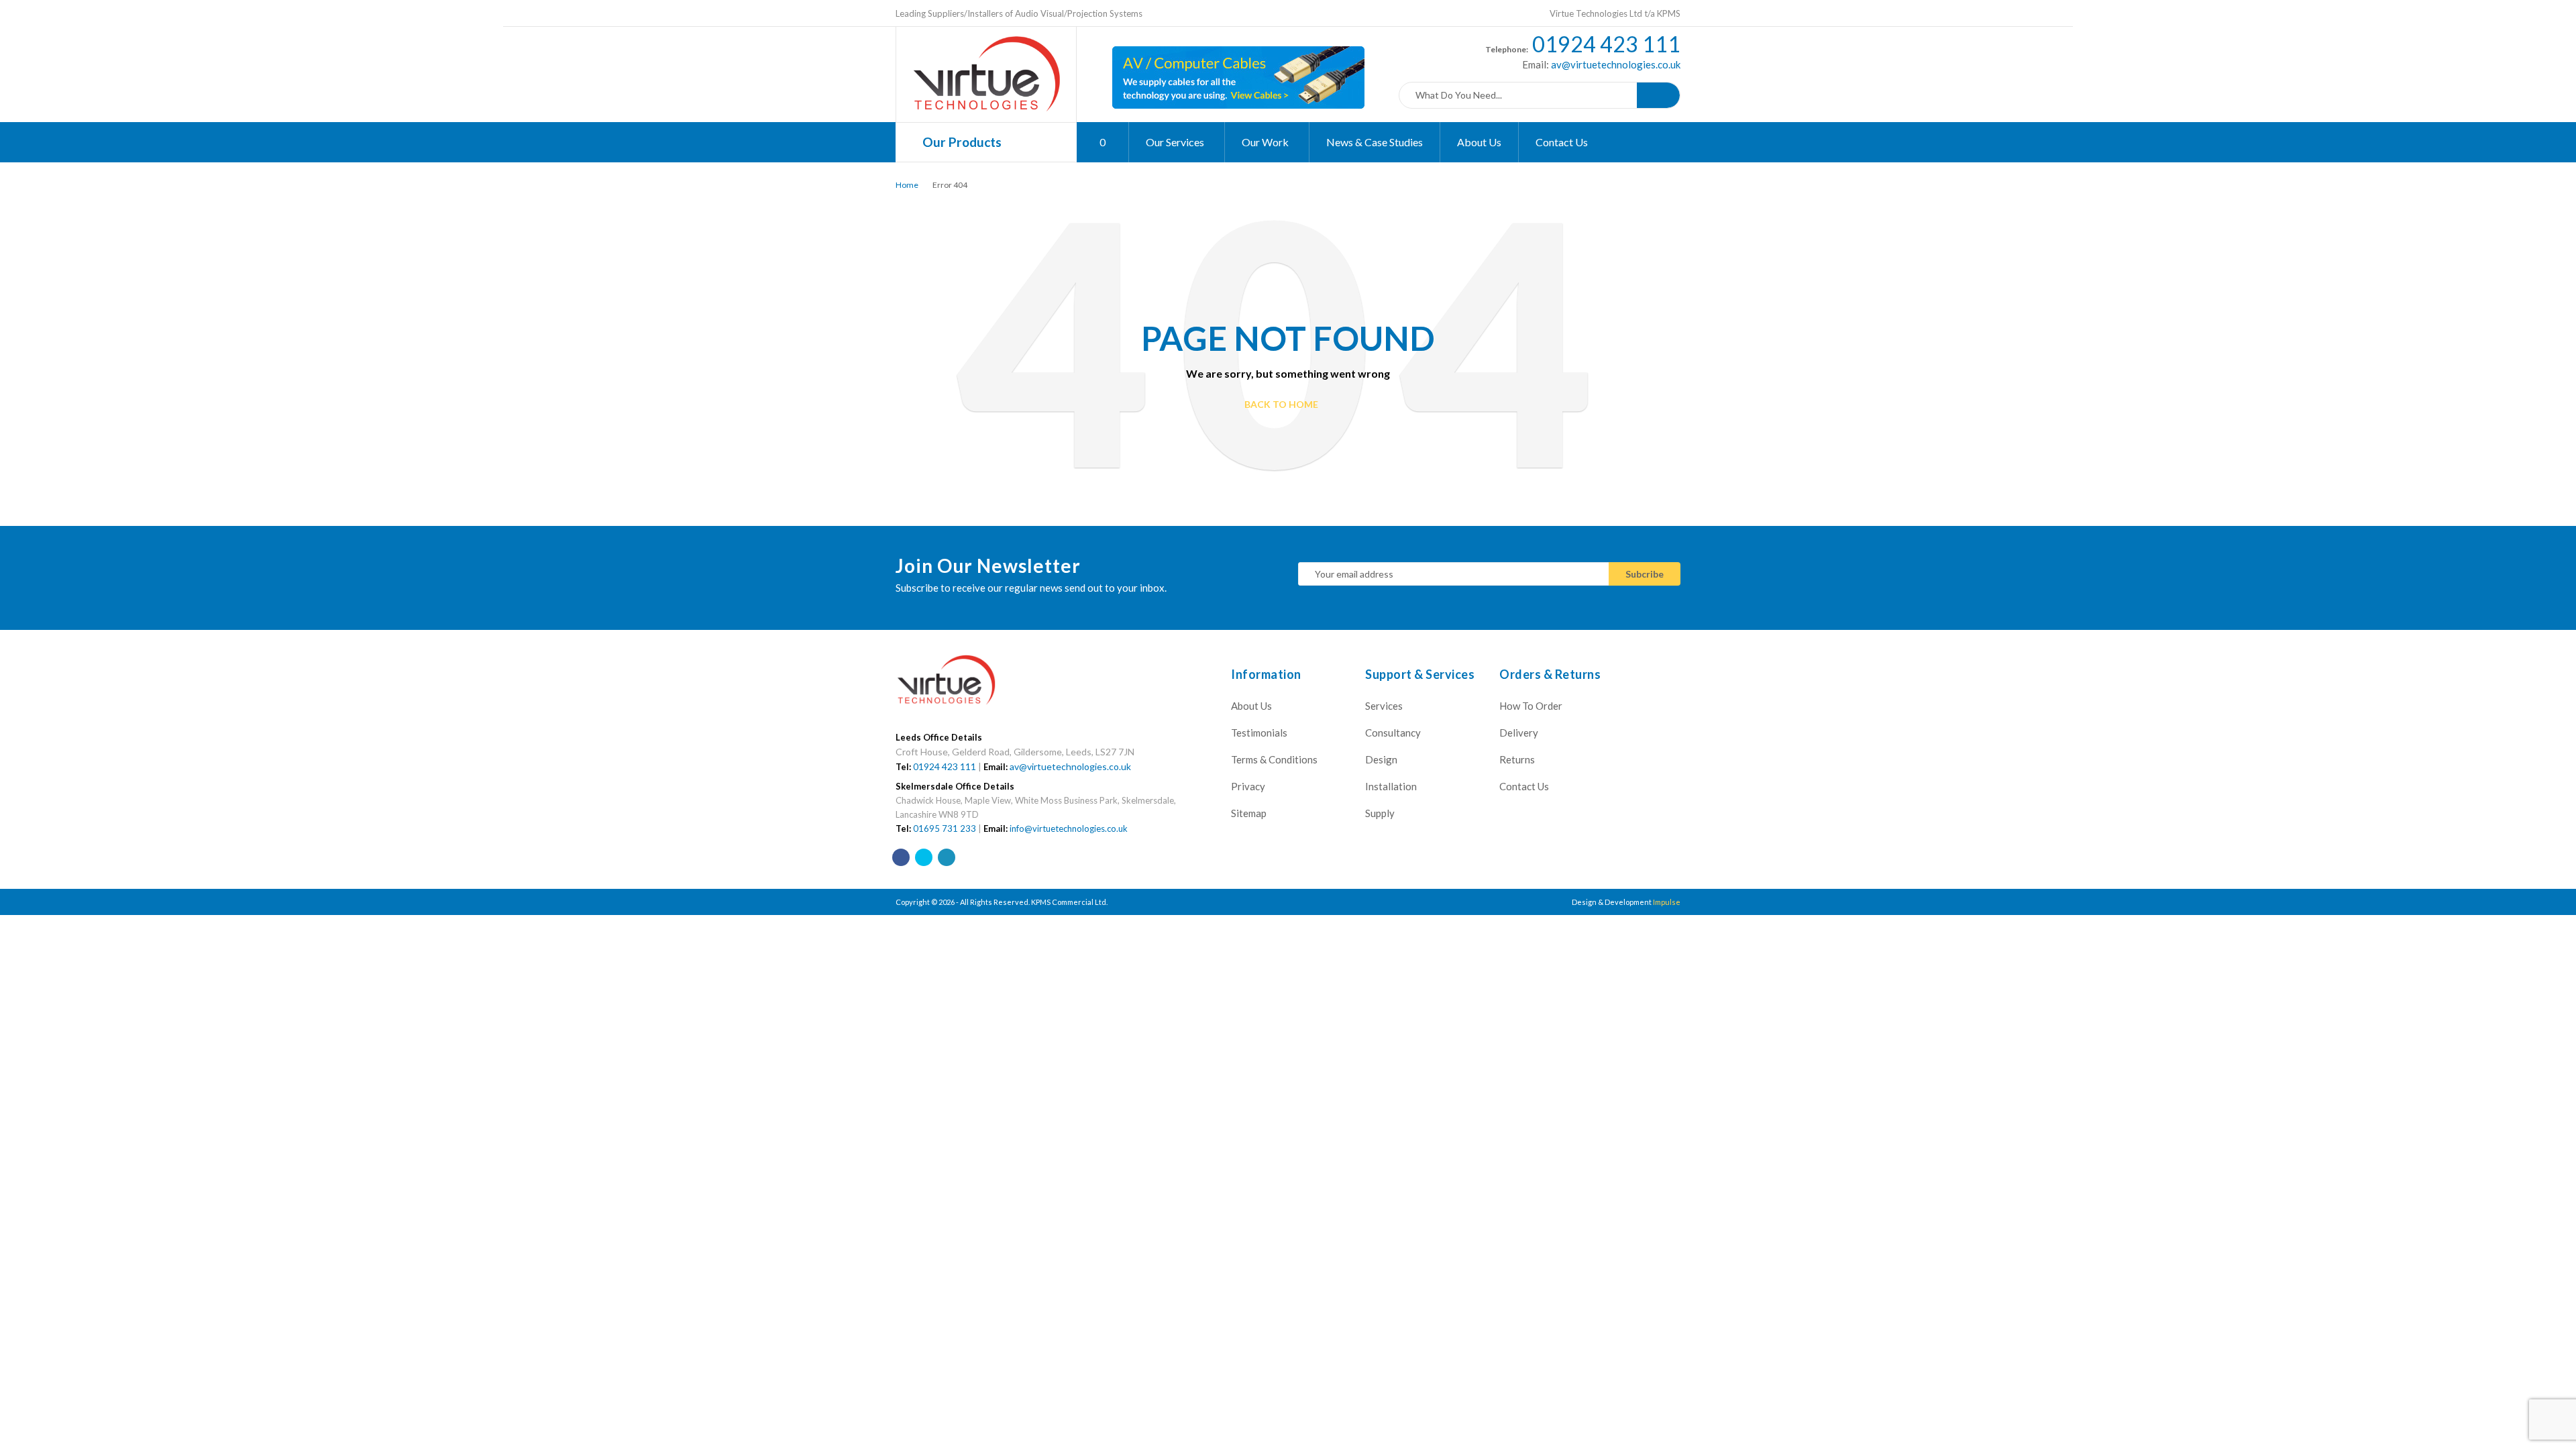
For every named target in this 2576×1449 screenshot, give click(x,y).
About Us (1251, 706)
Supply (1380, 813)
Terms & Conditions (1274, 759)
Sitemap (1249, 813)
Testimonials (1259, 733)
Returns (1517, 759)
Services (1384, 706)
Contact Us (1524, 786)
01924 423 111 (1606, 44)
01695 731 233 (945, 828)
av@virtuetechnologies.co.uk (1615, 64)
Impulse (1667, 902)
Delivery (1519, 733)
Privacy (1248, 786)
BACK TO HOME (1281, 404)
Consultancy (1393, 733)
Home (907, 185)
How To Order (1531, 706)
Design (1381, 759)
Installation (1391, 786)
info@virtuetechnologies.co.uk (1069, 828)
